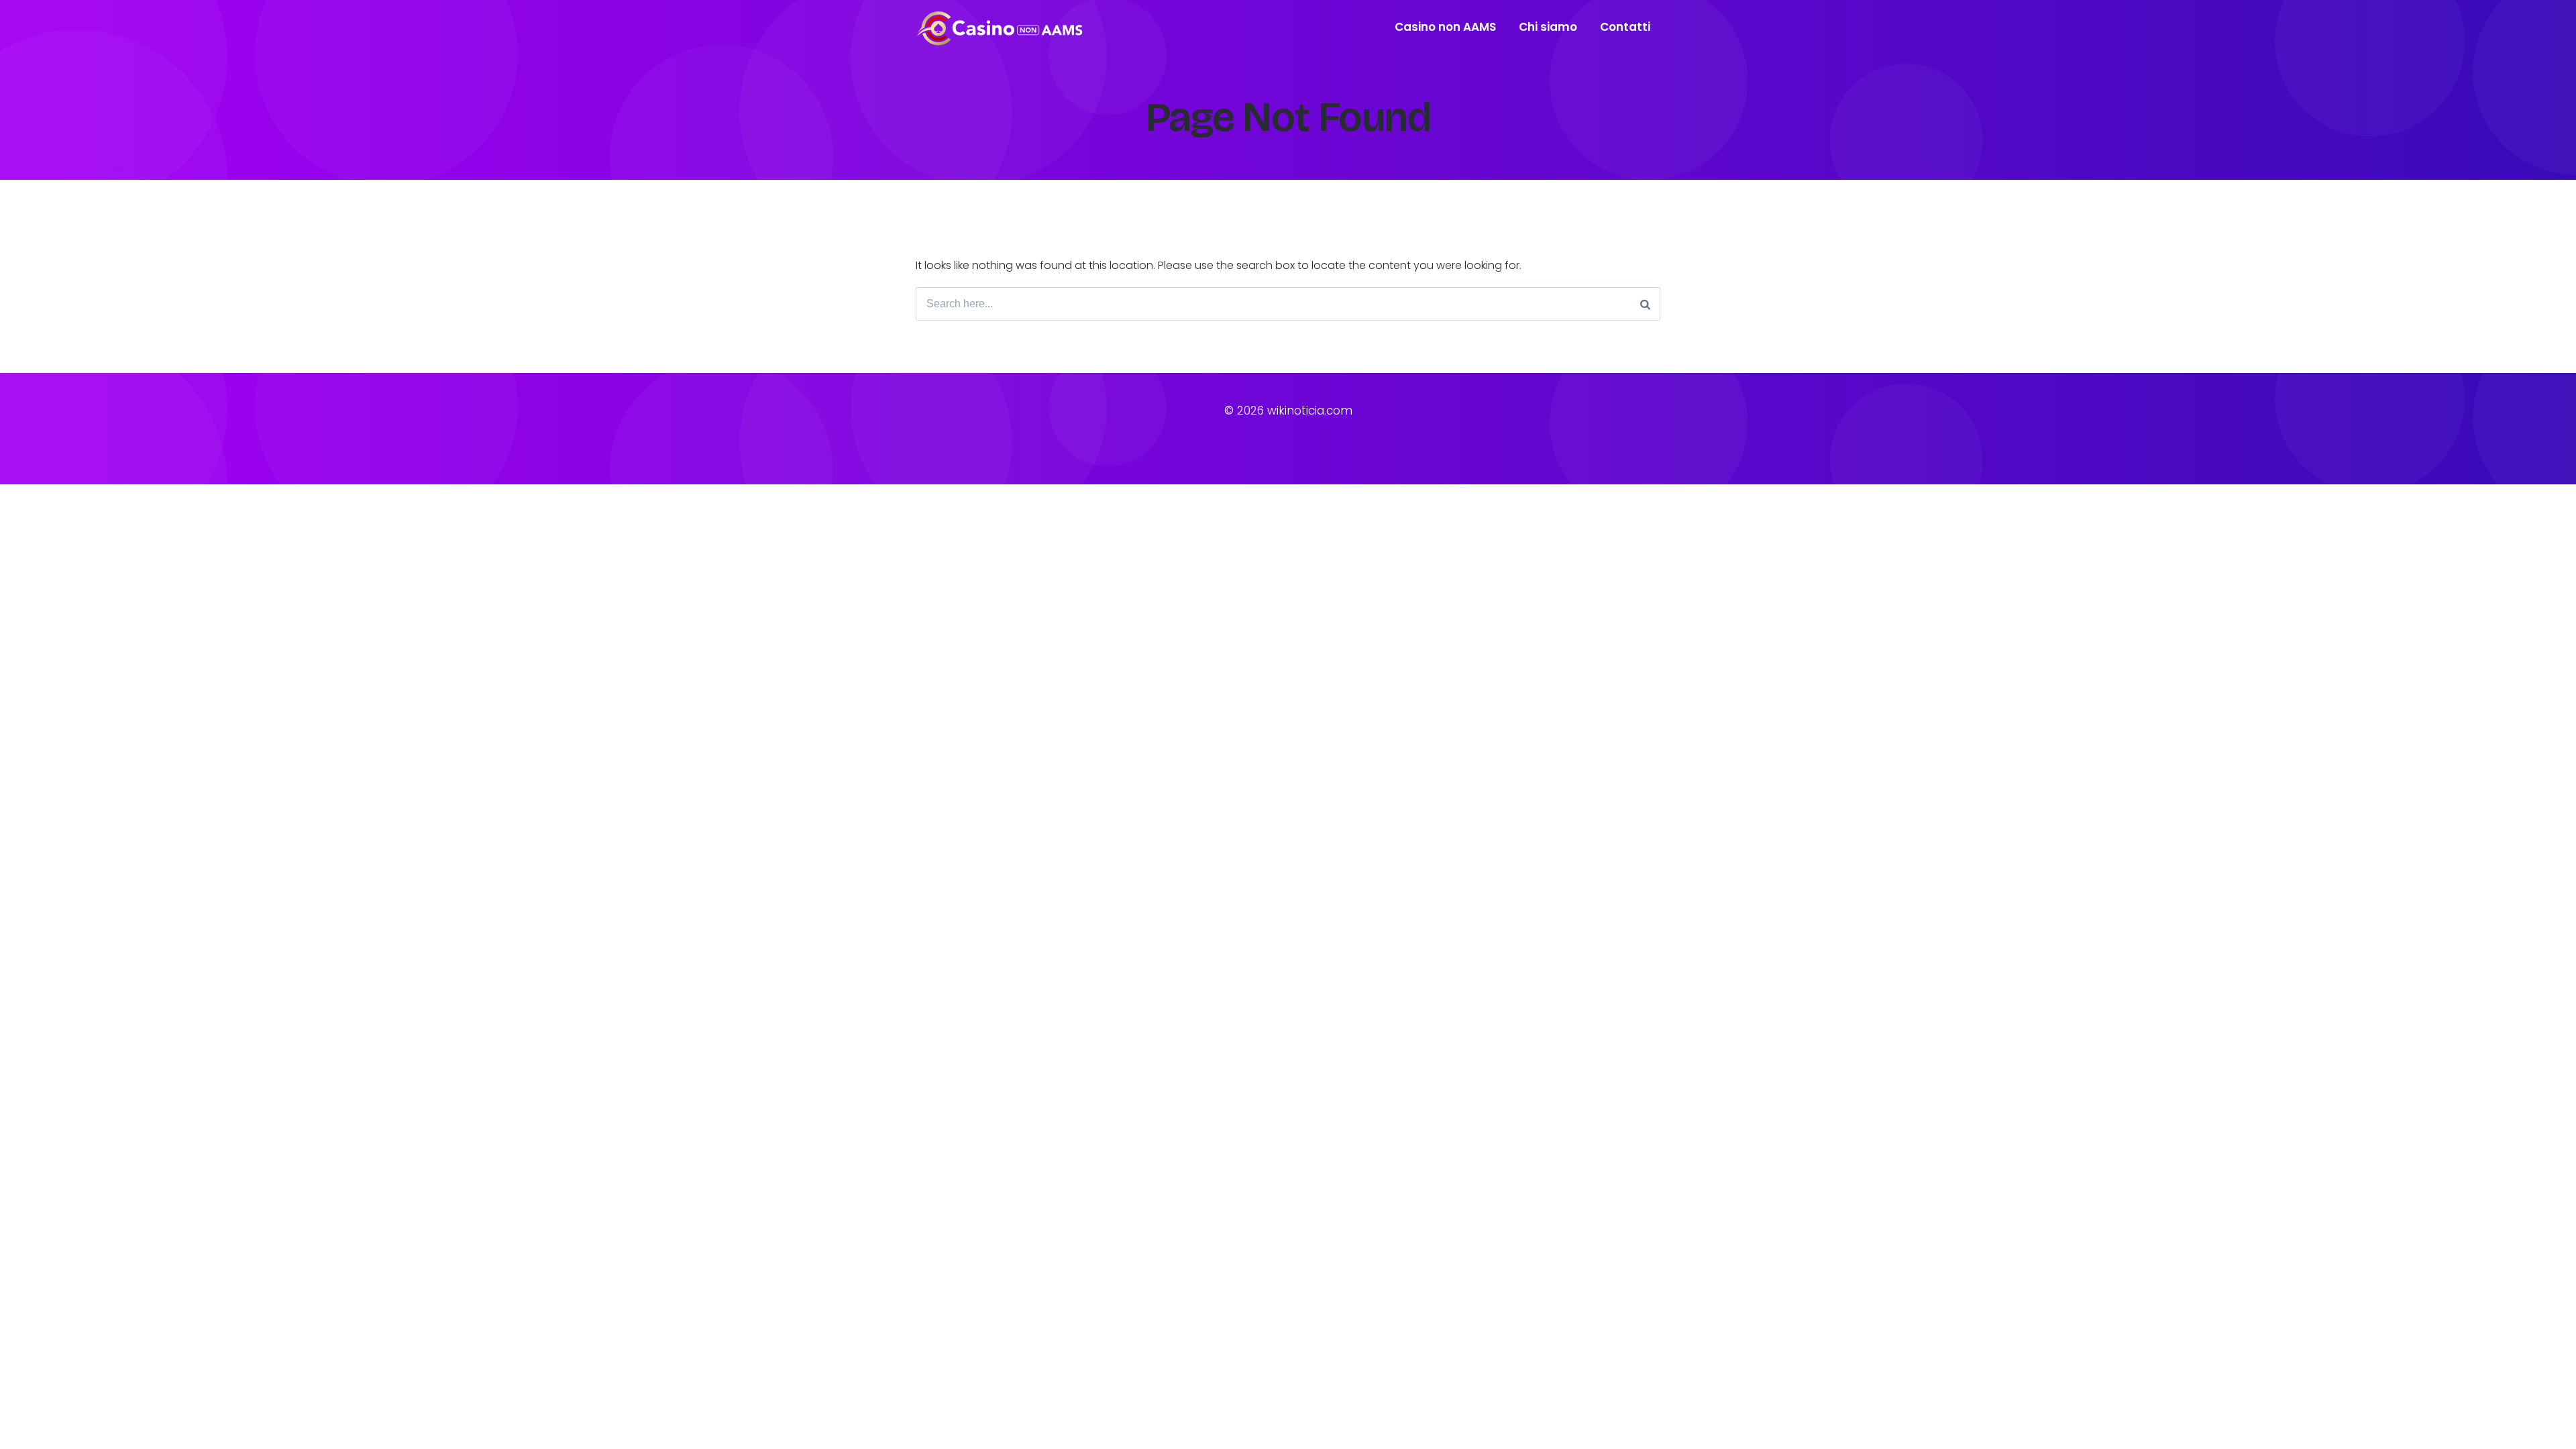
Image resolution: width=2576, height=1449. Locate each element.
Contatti (1625, 27)
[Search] (1645, 304)
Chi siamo (1548, 27)
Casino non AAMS (1445, 27)
